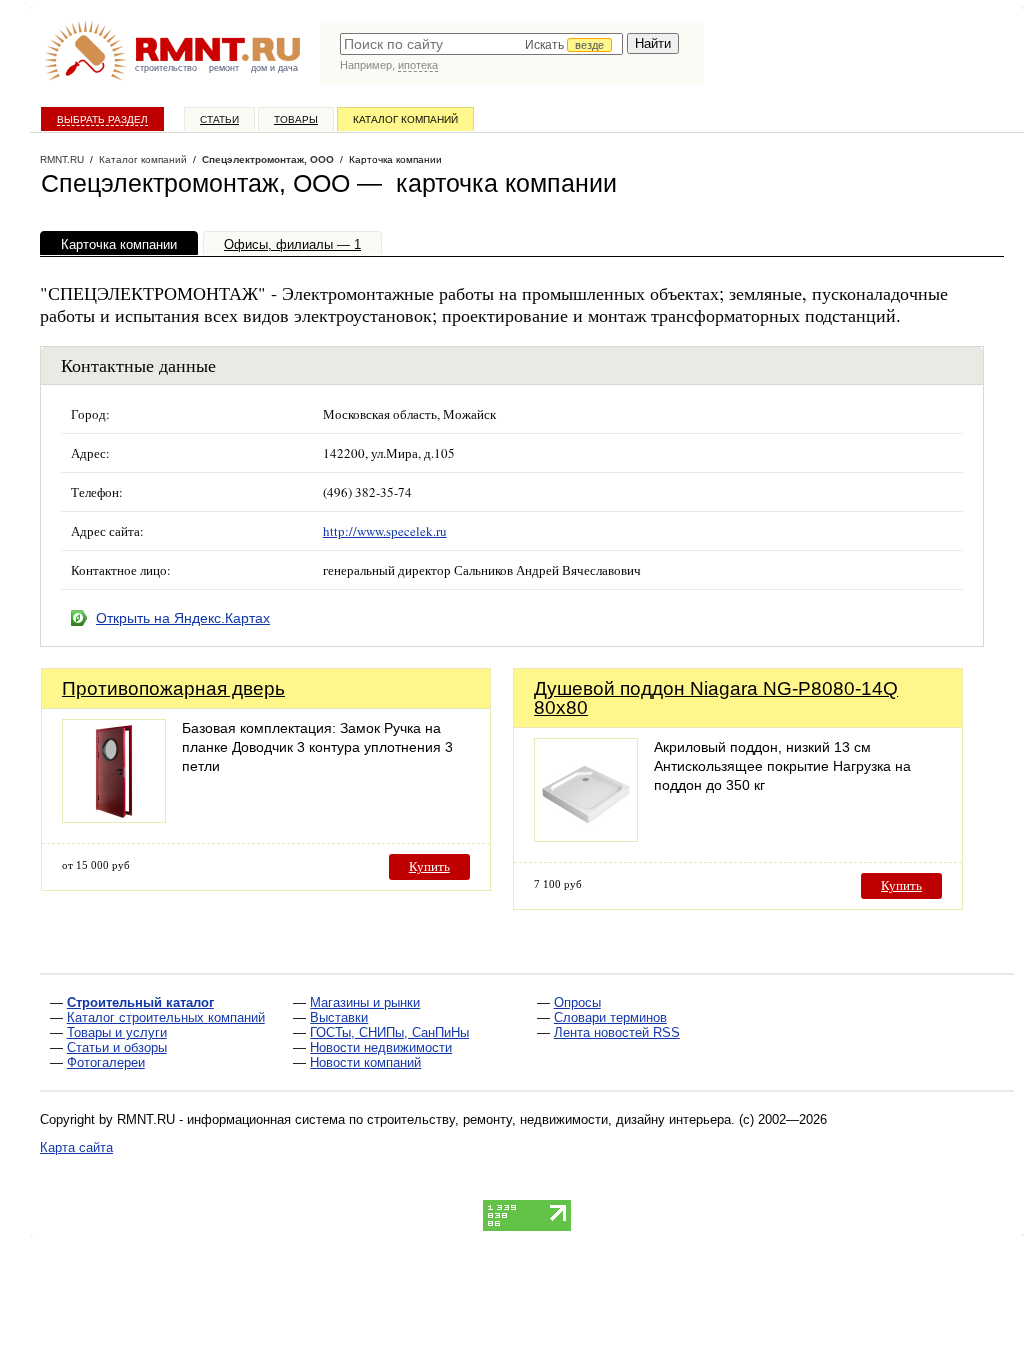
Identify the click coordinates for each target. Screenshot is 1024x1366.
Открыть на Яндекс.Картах (183, 618)
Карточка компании (119, 244)
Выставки (339, 1017)
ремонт (224, 68)
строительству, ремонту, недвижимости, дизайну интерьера (549, 1119)
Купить (429, 866)
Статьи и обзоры (117, 1047)
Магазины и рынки (365, 1002)
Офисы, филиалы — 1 (292, 244)
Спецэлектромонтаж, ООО (268, 159)
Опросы (577, 1002)
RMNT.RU (62, 159)
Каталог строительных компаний (166, 1017)
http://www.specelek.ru (385, 531)
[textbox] (481, 44)
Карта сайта (76, 1147)
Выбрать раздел (102, 119)
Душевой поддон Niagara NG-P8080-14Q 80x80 (716, 698)
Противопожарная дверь (173, 688)
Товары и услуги (117, 1032)
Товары (296, 119)
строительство (166, 68)
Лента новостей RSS (617, 1032)
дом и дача (274, 68)
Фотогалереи (106, 1062)
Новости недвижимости (381, 1047)
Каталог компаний (405, 119)
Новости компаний (365, 1062)
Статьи (219, 119)
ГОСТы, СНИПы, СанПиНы (389, 1032)
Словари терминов (610, 1017)
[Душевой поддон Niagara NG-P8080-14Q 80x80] (586, 836)
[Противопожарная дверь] (114, 817)
